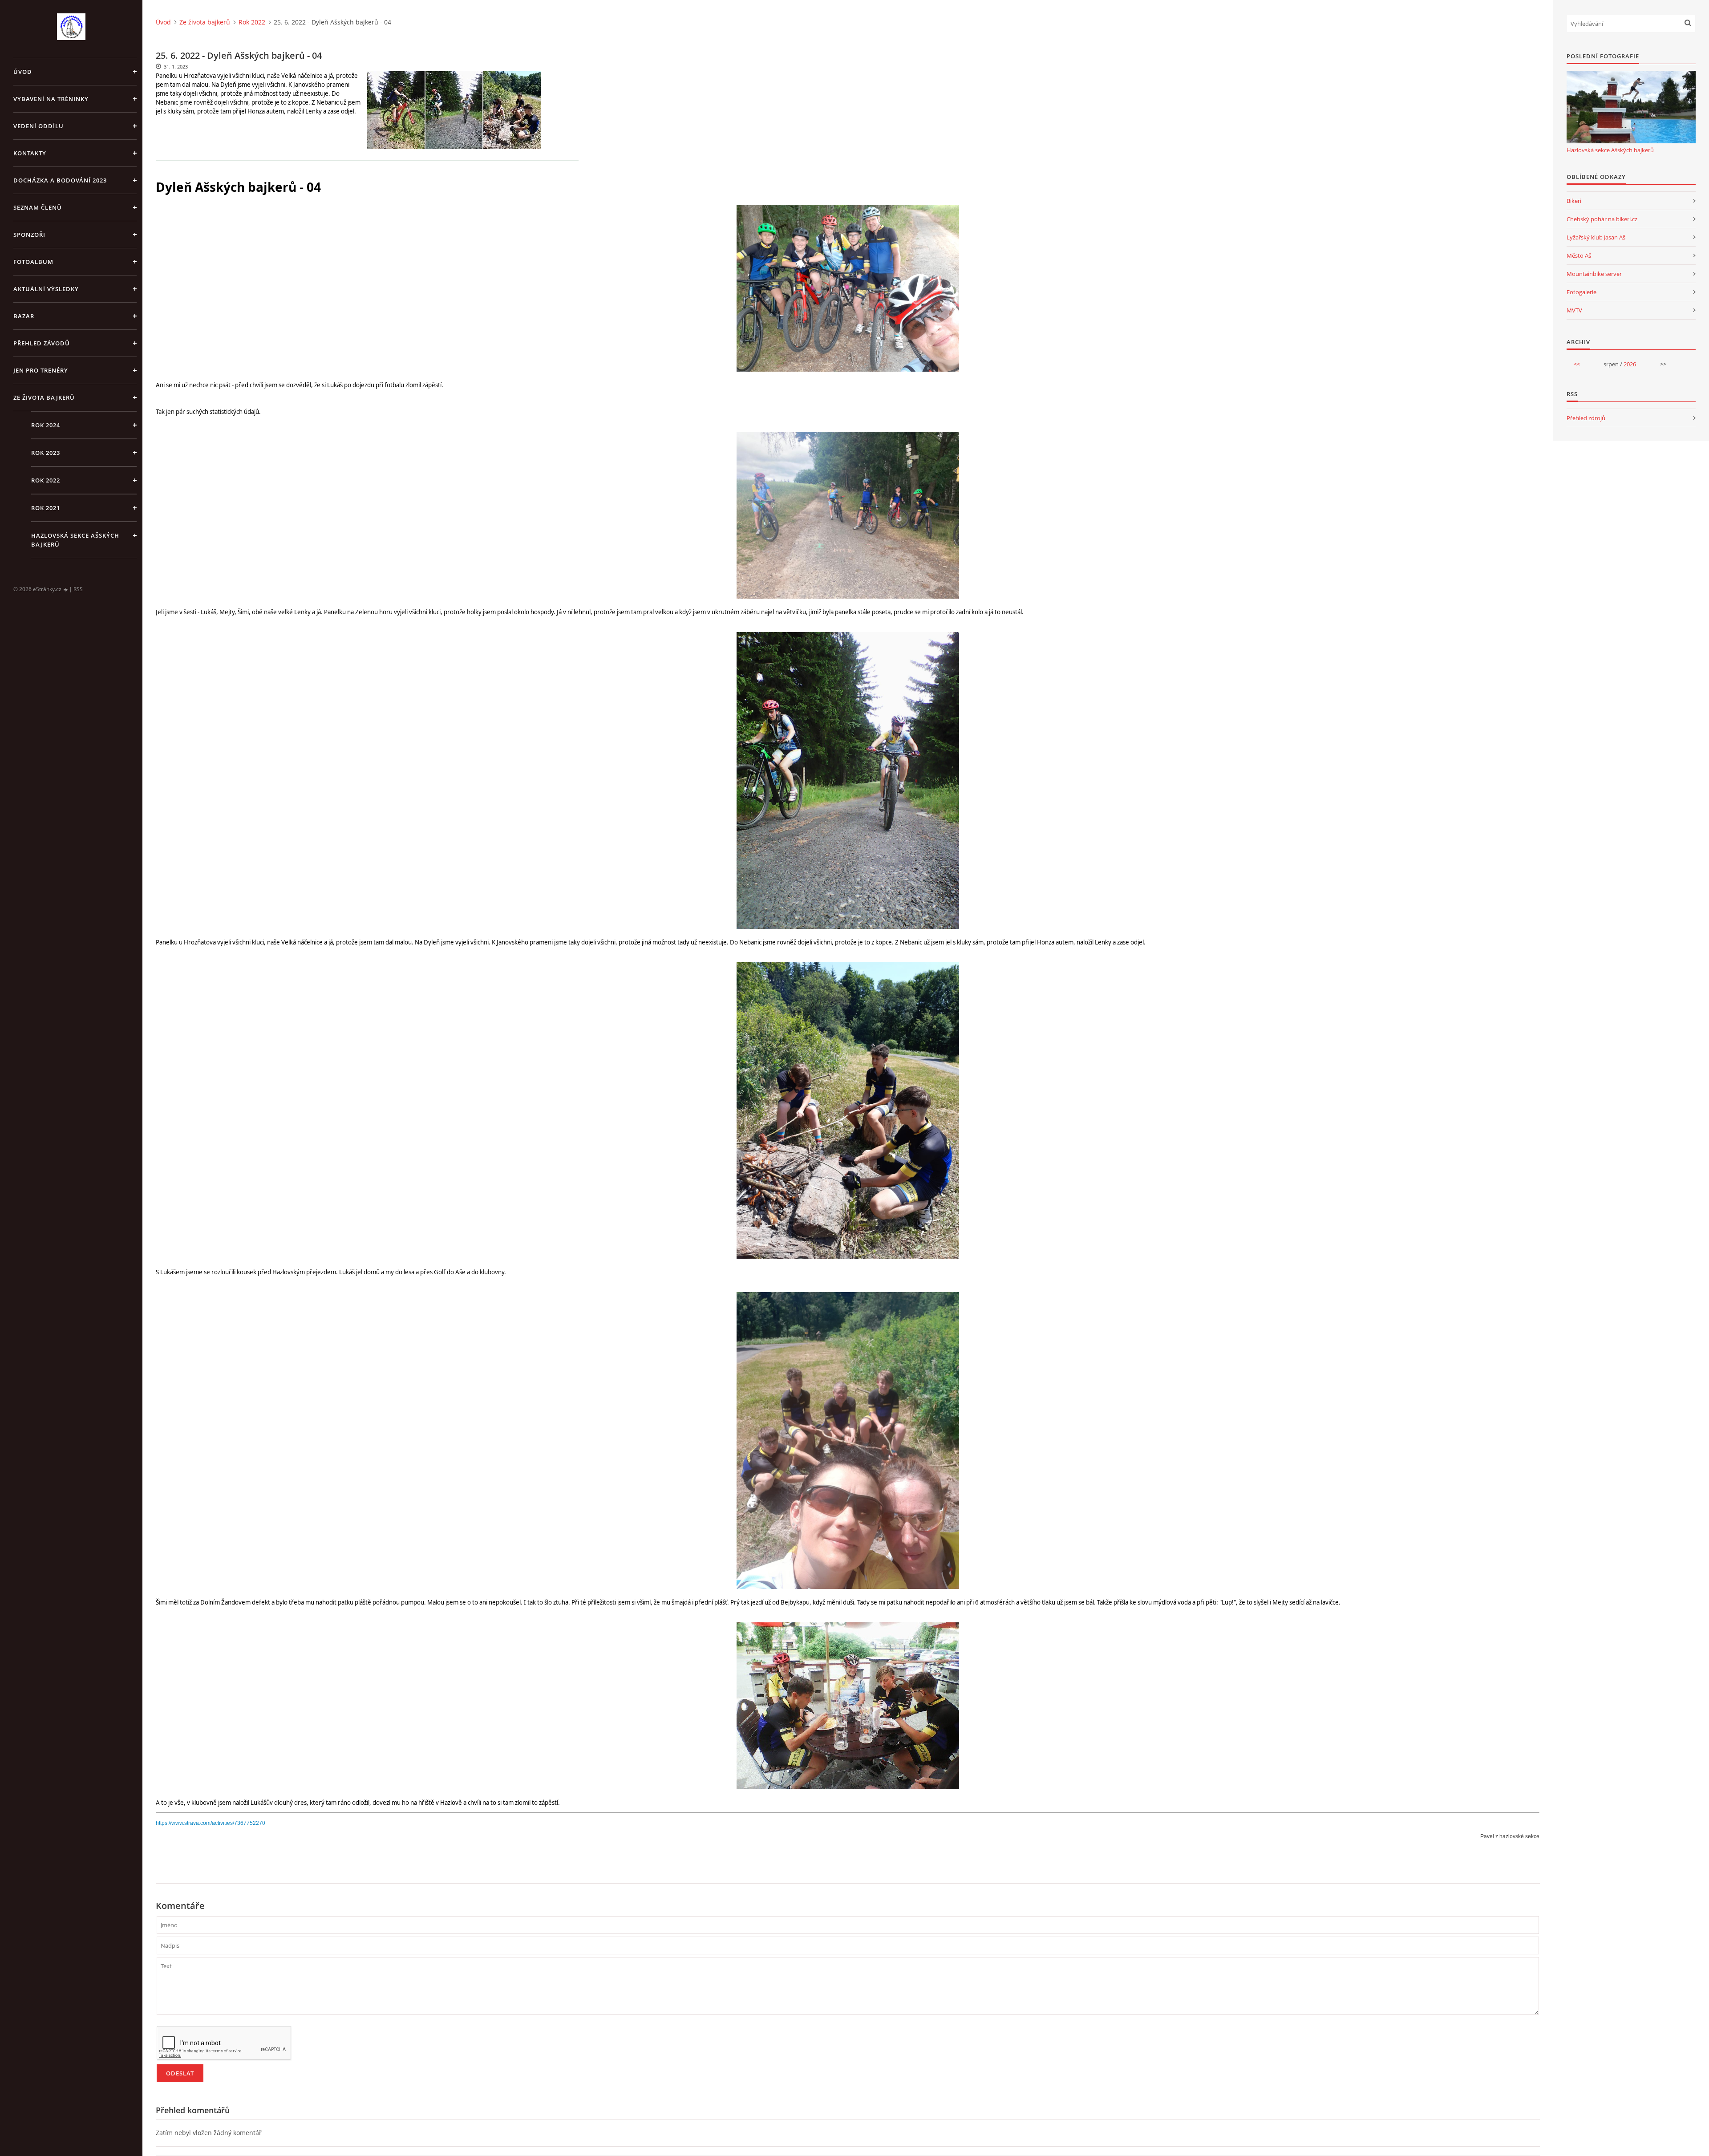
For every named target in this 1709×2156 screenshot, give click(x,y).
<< (1577, 364)
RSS (78, 589)
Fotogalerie (1581, 292)
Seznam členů (38, 207)
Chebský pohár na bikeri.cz (1602, 219)
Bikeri (1574, 201)
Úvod (23, 72)
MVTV (1574, 310)
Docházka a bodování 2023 (60, 180)
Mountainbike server (1594, 274)
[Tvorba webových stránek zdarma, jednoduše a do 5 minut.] (66, 590)
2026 (1630, 364)
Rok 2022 (46, 480)
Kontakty (30, 153)
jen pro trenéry (41, 370)
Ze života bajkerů (44, 397)
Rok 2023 (46, 453)
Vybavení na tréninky (51, 99)
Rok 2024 (46, 425)
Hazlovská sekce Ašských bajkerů (75, 540)
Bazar (24, 316)
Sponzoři (29, 235)
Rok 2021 (46, 508)
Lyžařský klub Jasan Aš (1596, 237)
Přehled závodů (42, 343)
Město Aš (1579, 255)
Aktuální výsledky (46, 289)
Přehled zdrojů (1586, 418)
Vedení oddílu (38, 126)
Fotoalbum (33, 262)
